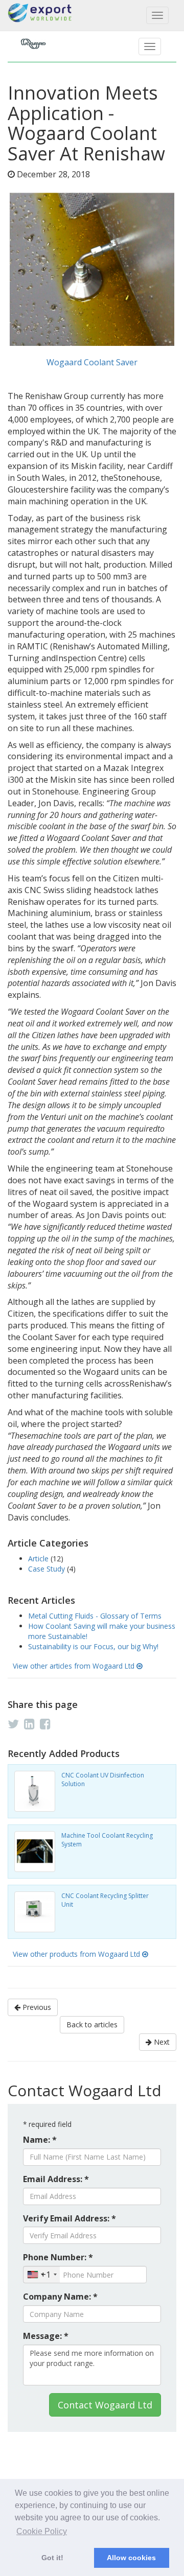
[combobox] (42, 2275)
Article (39, 1559)
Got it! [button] (52, 2558)
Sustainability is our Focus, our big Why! (93, 1646)
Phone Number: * (58, 2257)
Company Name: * (60, 2297)
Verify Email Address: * (70, 2218)
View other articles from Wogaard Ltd (75, 1666)
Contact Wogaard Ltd (105, 2405)
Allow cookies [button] (131, 2558)
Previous (36, 2007)
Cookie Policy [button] (42, 2531)
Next (161, 2042)
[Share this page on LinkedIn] (29, 1724)
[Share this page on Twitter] (13, 1724)
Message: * (46, 2336)
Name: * (40, 2140)
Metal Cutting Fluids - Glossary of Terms (95, 1616)
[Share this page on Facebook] (45, 1724)
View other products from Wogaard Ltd (77, 1954)
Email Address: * (56, 2179)
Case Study (48, 1569)
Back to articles (92, 2024)
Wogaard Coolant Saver (92, 362)
